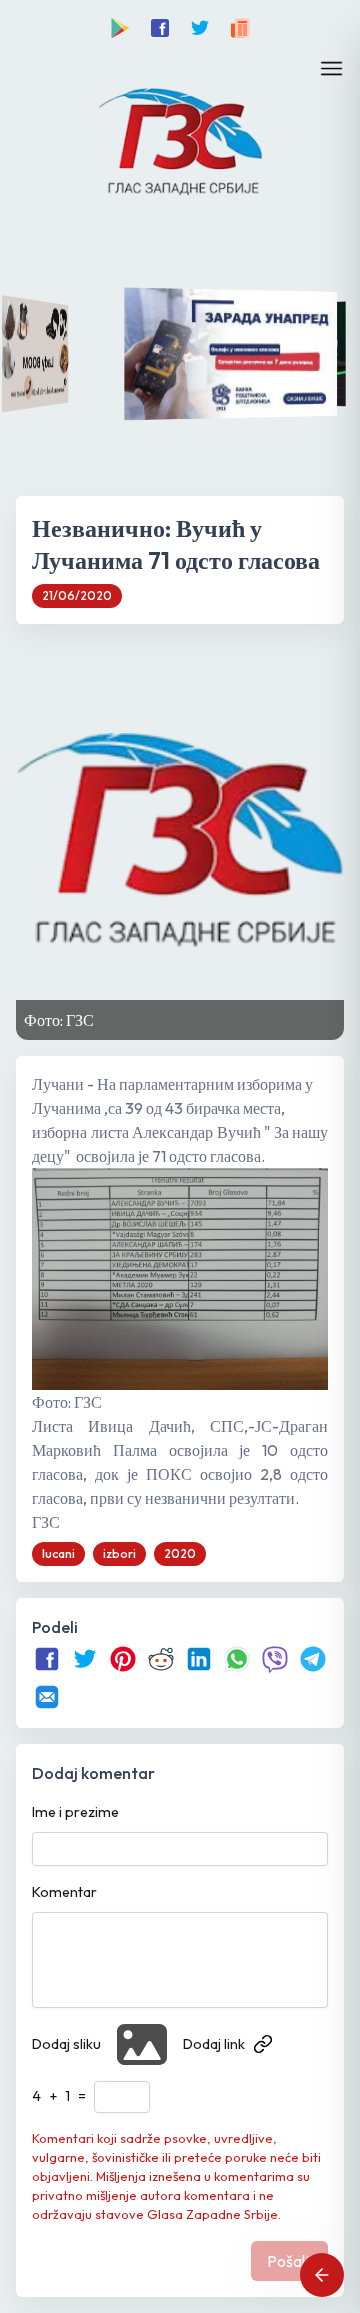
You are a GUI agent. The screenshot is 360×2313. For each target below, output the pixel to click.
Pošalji (289, 2261)
